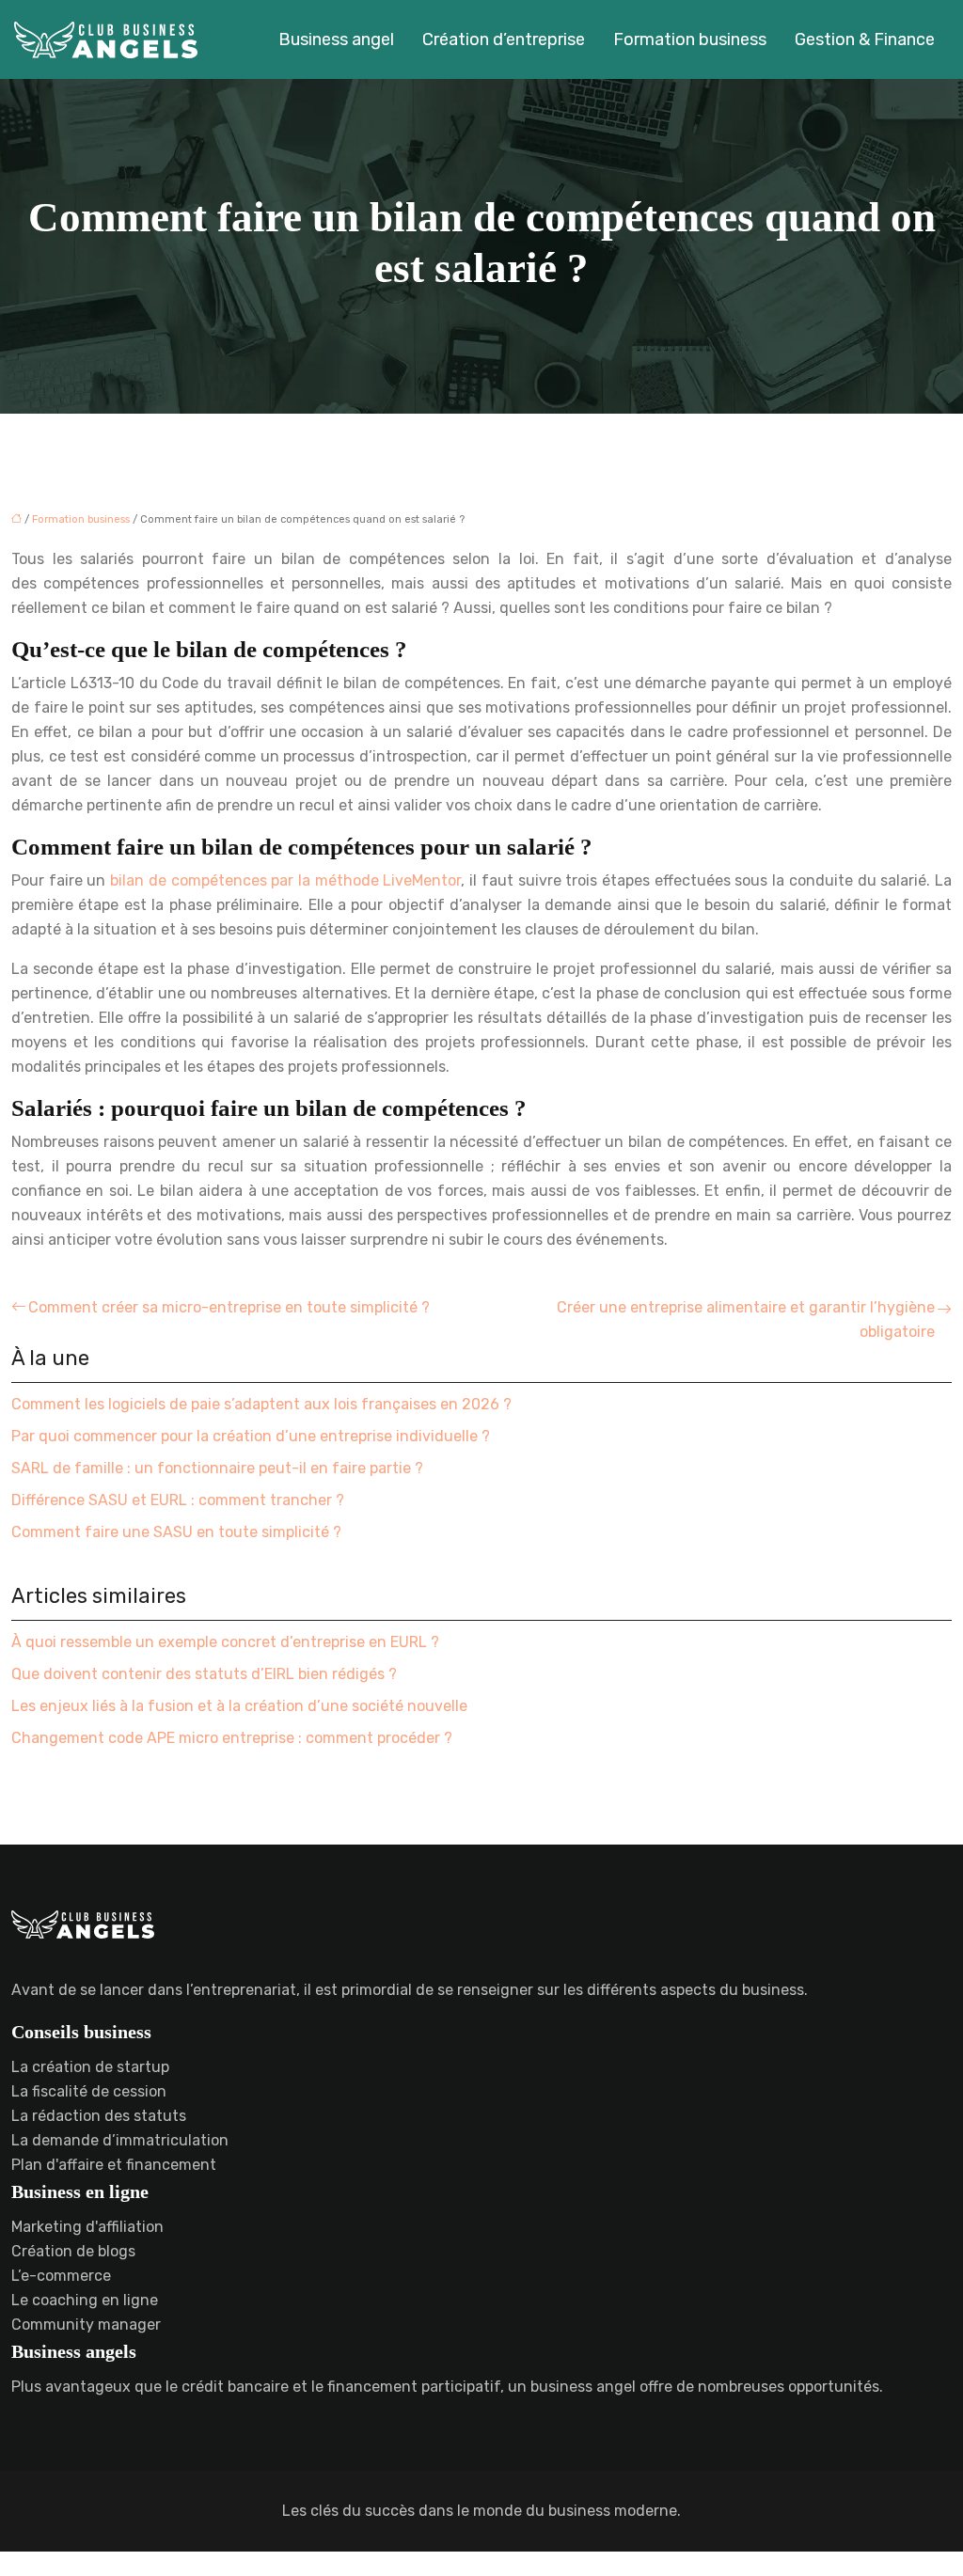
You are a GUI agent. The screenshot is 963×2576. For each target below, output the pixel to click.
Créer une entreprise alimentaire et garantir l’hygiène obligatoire (746, 1319)
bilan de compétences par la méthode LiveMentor (285, 880)
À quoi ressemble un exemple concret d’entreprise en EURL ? (225, 1642)
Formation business (690, 39)
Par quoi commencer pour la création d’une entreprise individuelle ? (251, 1436)
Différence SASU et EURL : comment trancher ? (178, 1500)
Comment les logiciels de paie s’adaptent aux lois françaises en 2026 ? (261, 1404)
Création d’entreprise (504, 39)
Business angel (336, 39)
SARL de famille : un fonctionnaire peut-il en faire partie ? (217, 1468)
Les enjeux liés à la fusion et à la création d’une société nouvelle (239, 1706)
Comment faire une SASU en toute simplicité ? (176, 1532)
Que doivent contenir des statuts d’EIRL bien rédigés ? (204, 1674)
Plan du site (482, 2563)
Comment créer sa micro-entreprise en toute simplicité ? (229, 1307)
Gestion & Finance (865, 39)
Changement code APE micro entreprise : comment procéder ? (232, 1738)
